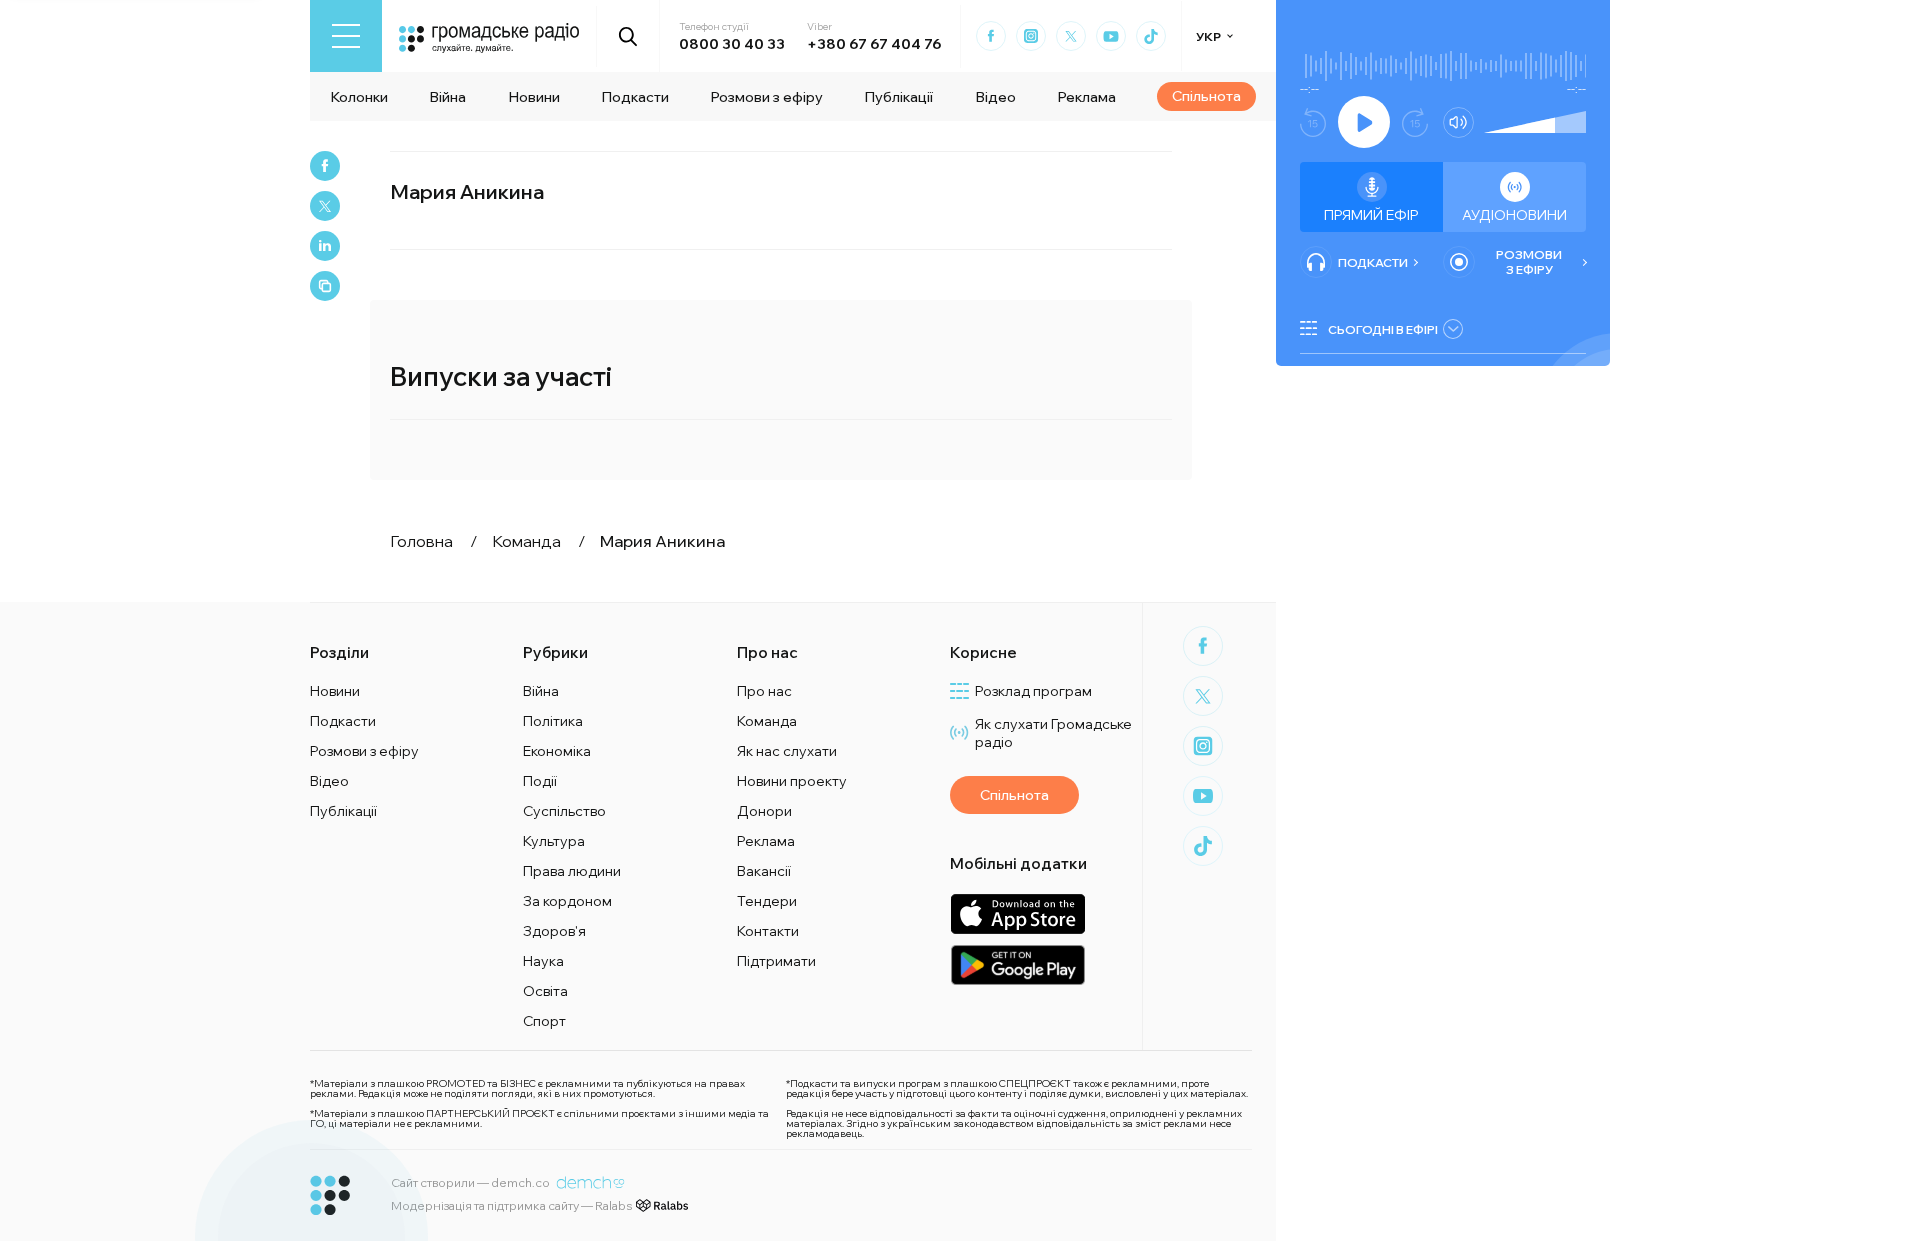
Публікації (898, 97)
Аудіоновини (1514, 215)
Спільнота (1206, 96)
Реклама (1086, 97)
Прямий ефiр (1371, 215)
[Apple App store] (1017, 913)
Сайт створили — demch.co (470, 1182)
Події (540, 781)
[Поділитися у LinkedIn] (325, 246)
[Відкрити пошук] (628, 36)
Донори (764, 811)
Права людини (572, 871)
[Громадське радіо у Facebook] (991, 36)
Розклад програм (1033, 691)
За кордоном (567, 901)
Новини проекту (792, 781)
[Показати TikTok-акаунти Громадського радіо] (1151, 36)
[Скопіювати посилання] (325, 286)
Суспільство (564, 811)
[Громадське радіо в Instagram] (1031, 36)
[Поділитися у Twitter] (325, 206)
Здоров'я (554, 931)
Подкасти (635, 97)
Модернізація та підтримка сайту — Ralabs (511, 1205)
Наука (543, 961)
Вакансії (764, 871)
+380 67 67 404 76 (874, 44)
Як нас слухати (787, 751)
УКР (1208, 36)
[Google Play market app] (1017, 964)
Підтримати (776, 961)
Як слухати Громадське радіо (1053, 733)
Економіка (557, 751)
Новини (534, 97)
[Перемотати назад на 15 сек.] (1313, 122)
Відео (995, 97)
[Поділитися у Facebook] (325, 166)
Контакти (768, 931)
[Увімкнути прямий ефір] (1364, 122)
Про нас (764, 691)
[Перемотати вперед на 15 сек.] (1415, 122)
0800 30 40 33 (732, 44)
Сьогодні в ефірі (1383, 329)
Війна (447, 97)
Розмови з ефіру (766, 97)
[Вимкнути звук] (1458, 122)
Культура (554, 841)
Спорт (544, 1021)
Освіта (545, 991)
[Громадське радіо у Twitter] (1071, 36)
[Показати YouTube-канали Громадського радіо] (1111, 36)
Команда (767, 721)
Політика (553, 721)
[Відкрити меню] (346, 36)
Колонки (359, 97)
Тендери (767, 901)
